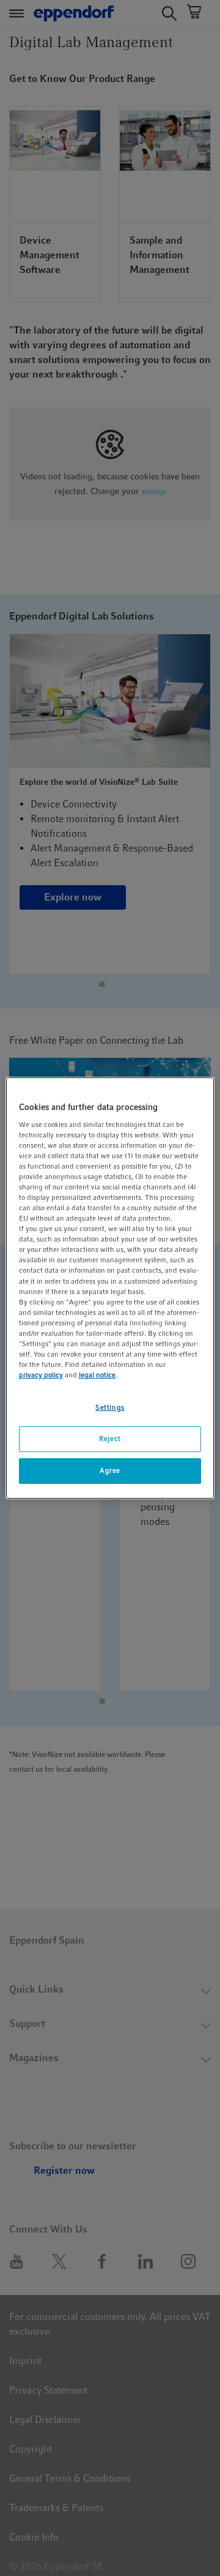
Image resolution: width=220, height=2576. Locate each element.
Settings (110, 1407)
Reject (110, 1439)
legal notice (97, 1375)
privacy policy (41, 1375)
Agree (110, 1470)
